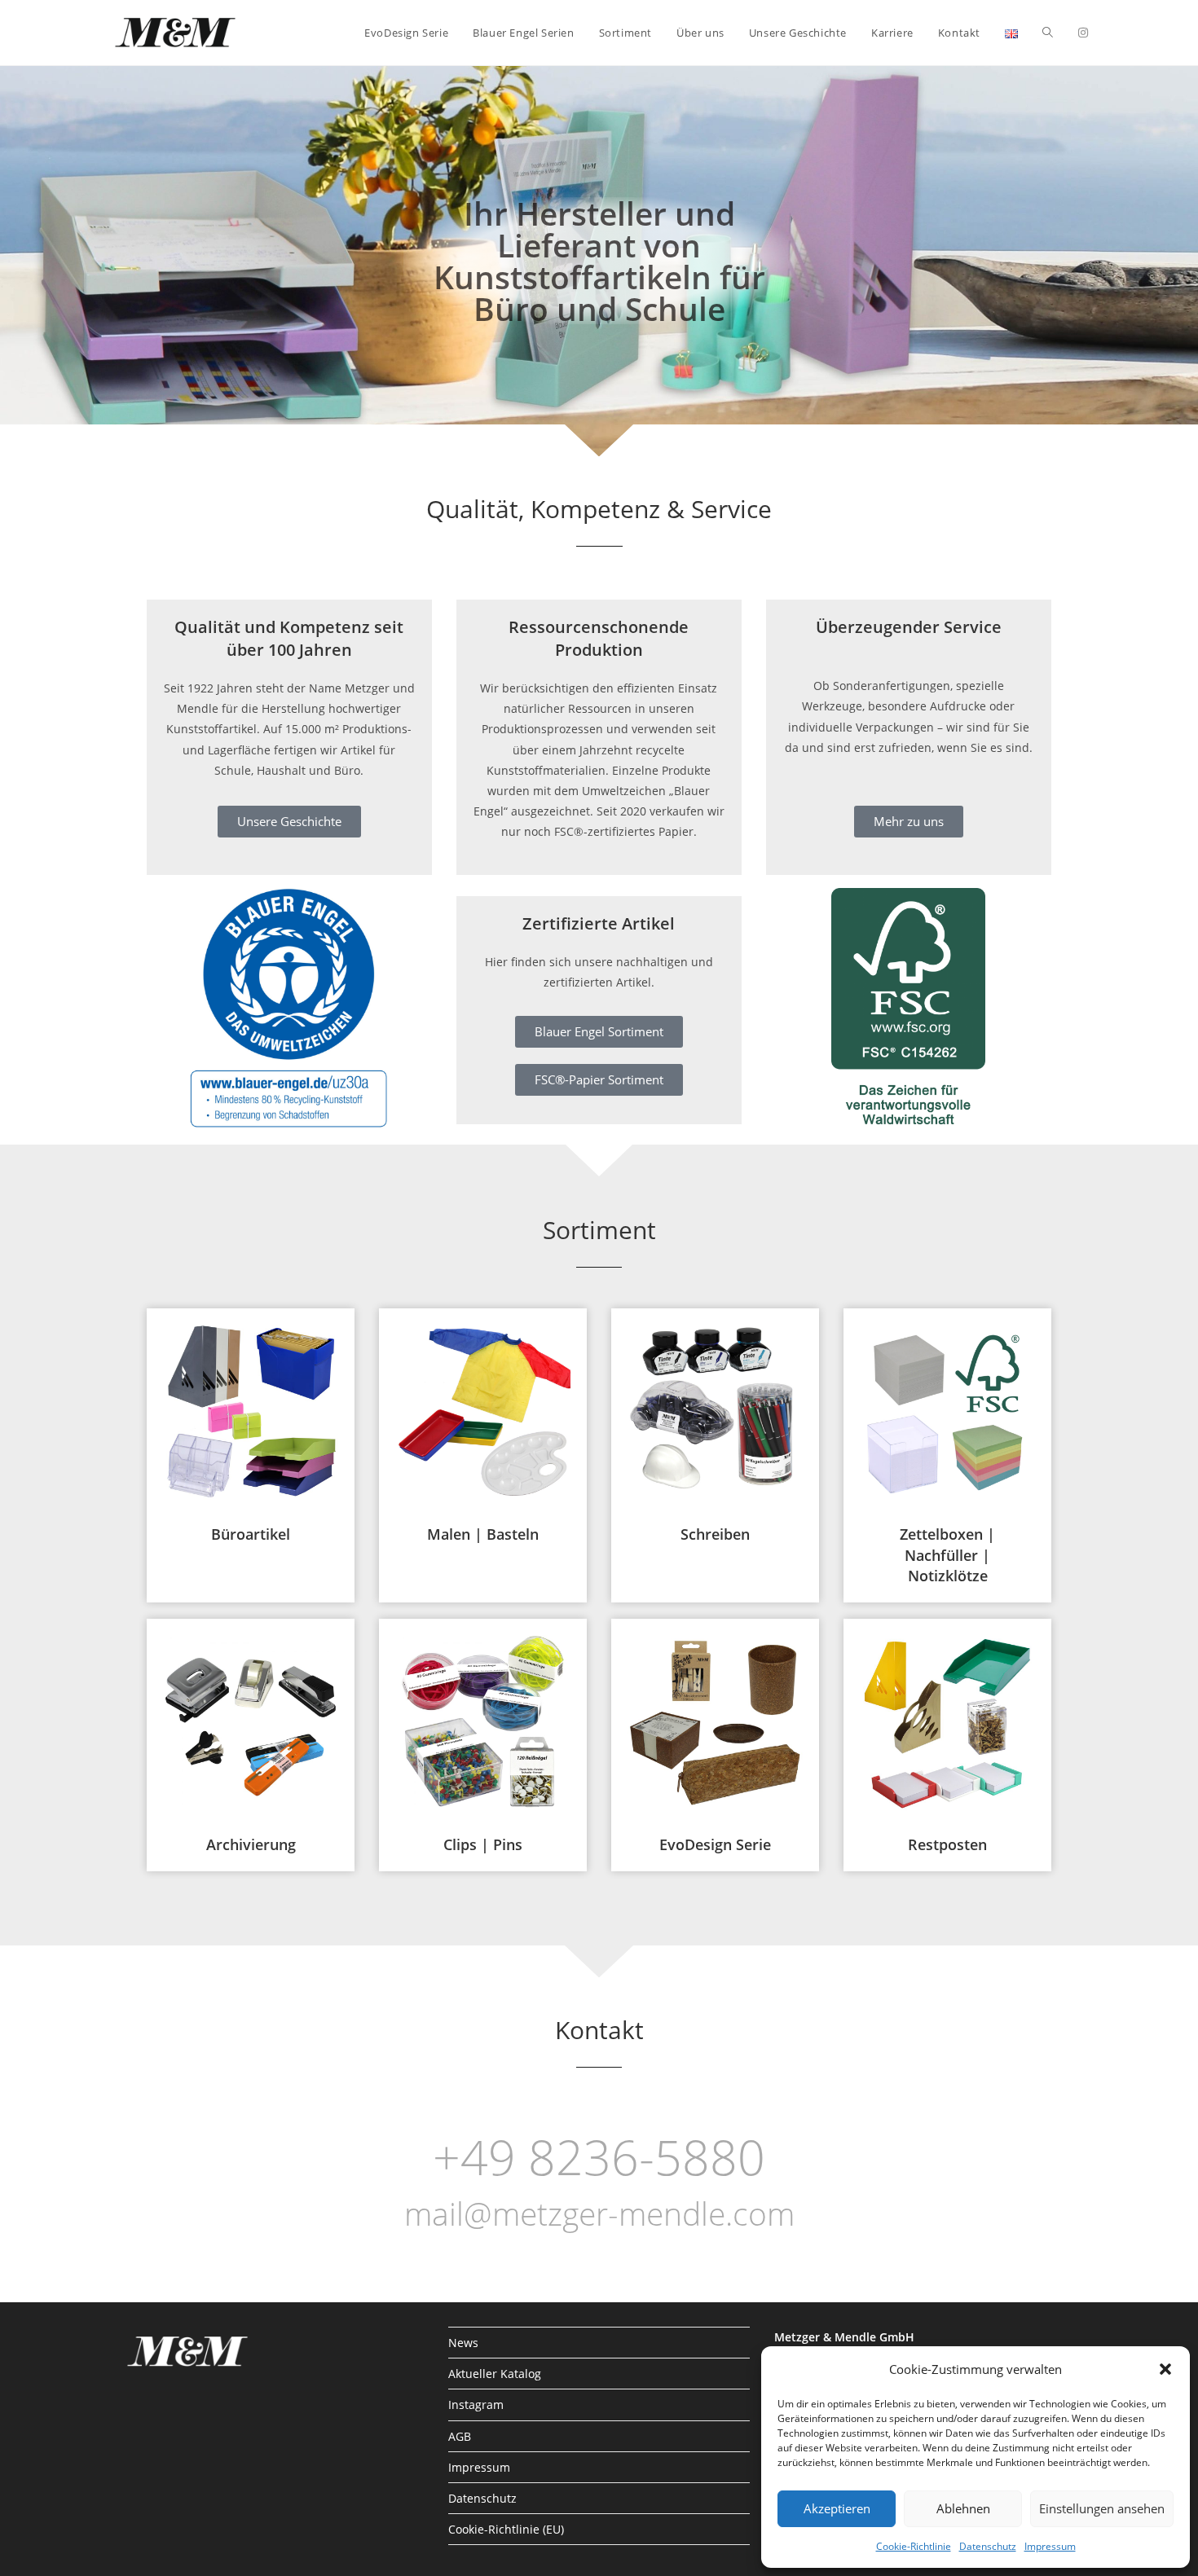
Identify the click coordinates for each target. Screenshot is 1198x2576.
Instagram (476, 2405)
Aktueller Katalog (495, 2374)
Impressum (1050, 2546)
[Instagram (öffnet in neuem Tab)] (1083, 33)
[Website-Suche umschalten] (1048, 33)
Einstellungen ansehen (1102, 2508)
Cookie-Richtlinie (914, 2546)
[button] (1165, 2369)
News (463, 2343)
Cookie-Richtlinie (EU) (506, 2529)
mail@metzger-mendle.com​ (599, 2213)
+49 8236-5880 (599, 2156)
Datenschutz (988, 2546)
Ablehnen (963, 2508)
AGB (460, 2436)
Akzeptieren (837, 2508)
